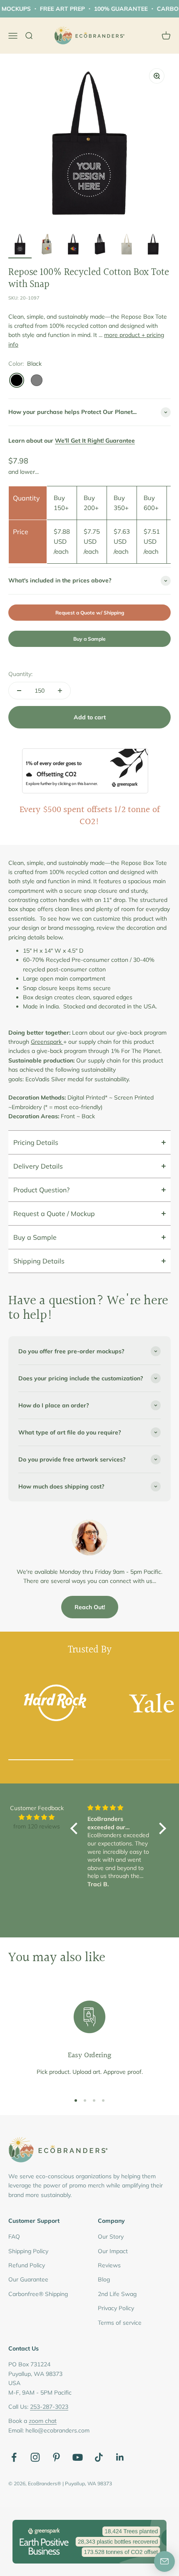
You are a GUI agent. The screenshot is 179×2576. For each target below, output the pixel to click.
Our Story (111, 2237)
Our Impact (113, 2251)
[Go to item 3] (73, 245)
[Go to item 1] (20, 245)
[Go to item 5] (127, 245)
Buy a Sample (89, 639)
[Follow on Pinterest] (56, 2457)
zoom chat (43, 2421)
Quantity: (20, 674)
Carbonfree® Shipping (38, 2294)
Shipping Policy (28, 2251)
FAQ (14, 2237)
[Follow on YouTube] (78, 2457)
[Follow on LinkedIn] (120, 2457)
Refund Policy (27, 2265)
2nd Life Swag (117, 2294)
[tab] (89, 1142)
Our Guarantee (28, 2279)
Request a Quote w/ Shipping (90, 613)
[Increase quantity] (60, 691)
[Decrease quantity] (19, 691)
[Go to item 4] (100, 245)
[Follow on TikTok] (99, 2457)
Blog (104, 2279)
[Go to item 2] (47, 245)
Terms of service (120, 2323)
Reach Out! (90, 1607)
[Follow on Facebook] (14, 2457)
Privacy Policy (116, 2308)
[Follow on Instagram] (35, 2457)
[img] (37, 1817)
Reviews (109, 2265)
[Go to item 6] (153, 245)
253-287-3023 (49, 2407)
